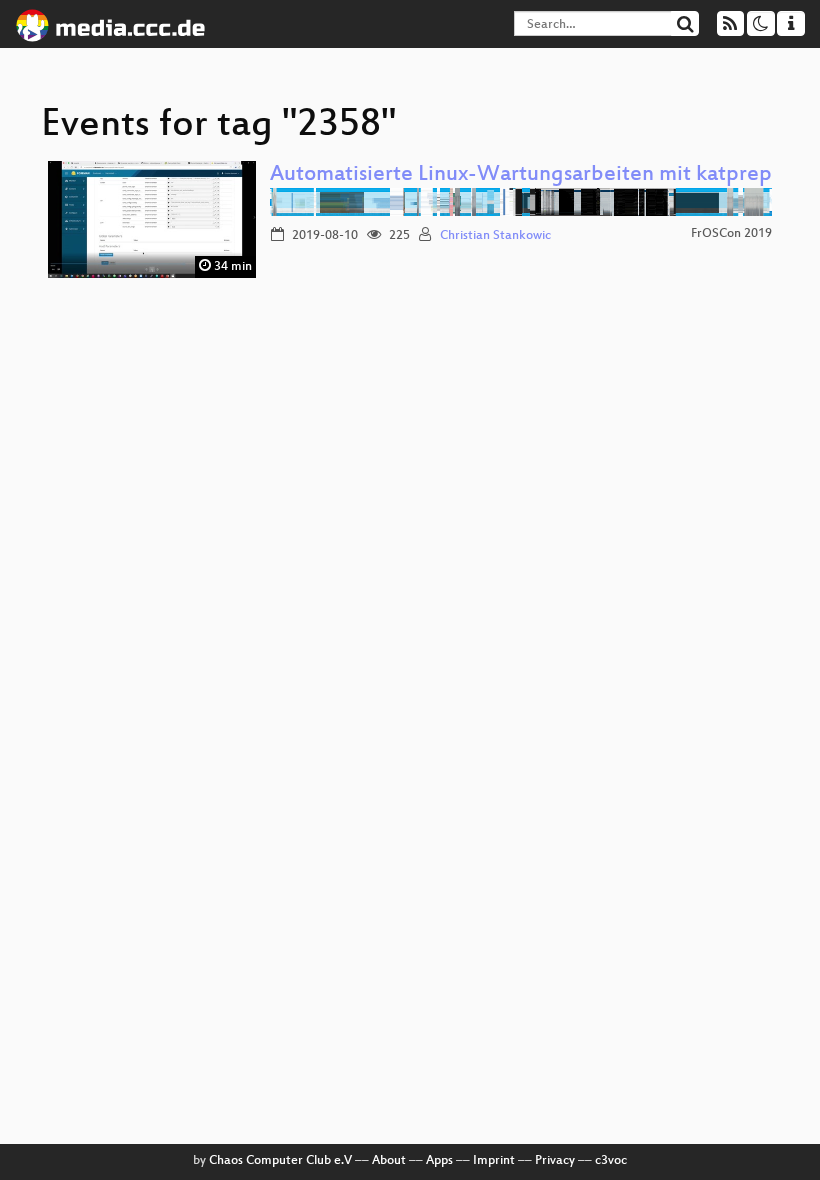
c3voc (611, 1161)
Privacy (555, 1161)
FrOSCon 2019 (731, 234)
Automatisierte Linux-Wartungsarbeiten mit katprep (521, 175)
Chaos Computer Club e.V (280, 1161)
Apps (439, 1161)
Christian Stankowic (495, 236)
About (389, 1161)
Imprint (494, 1161)
